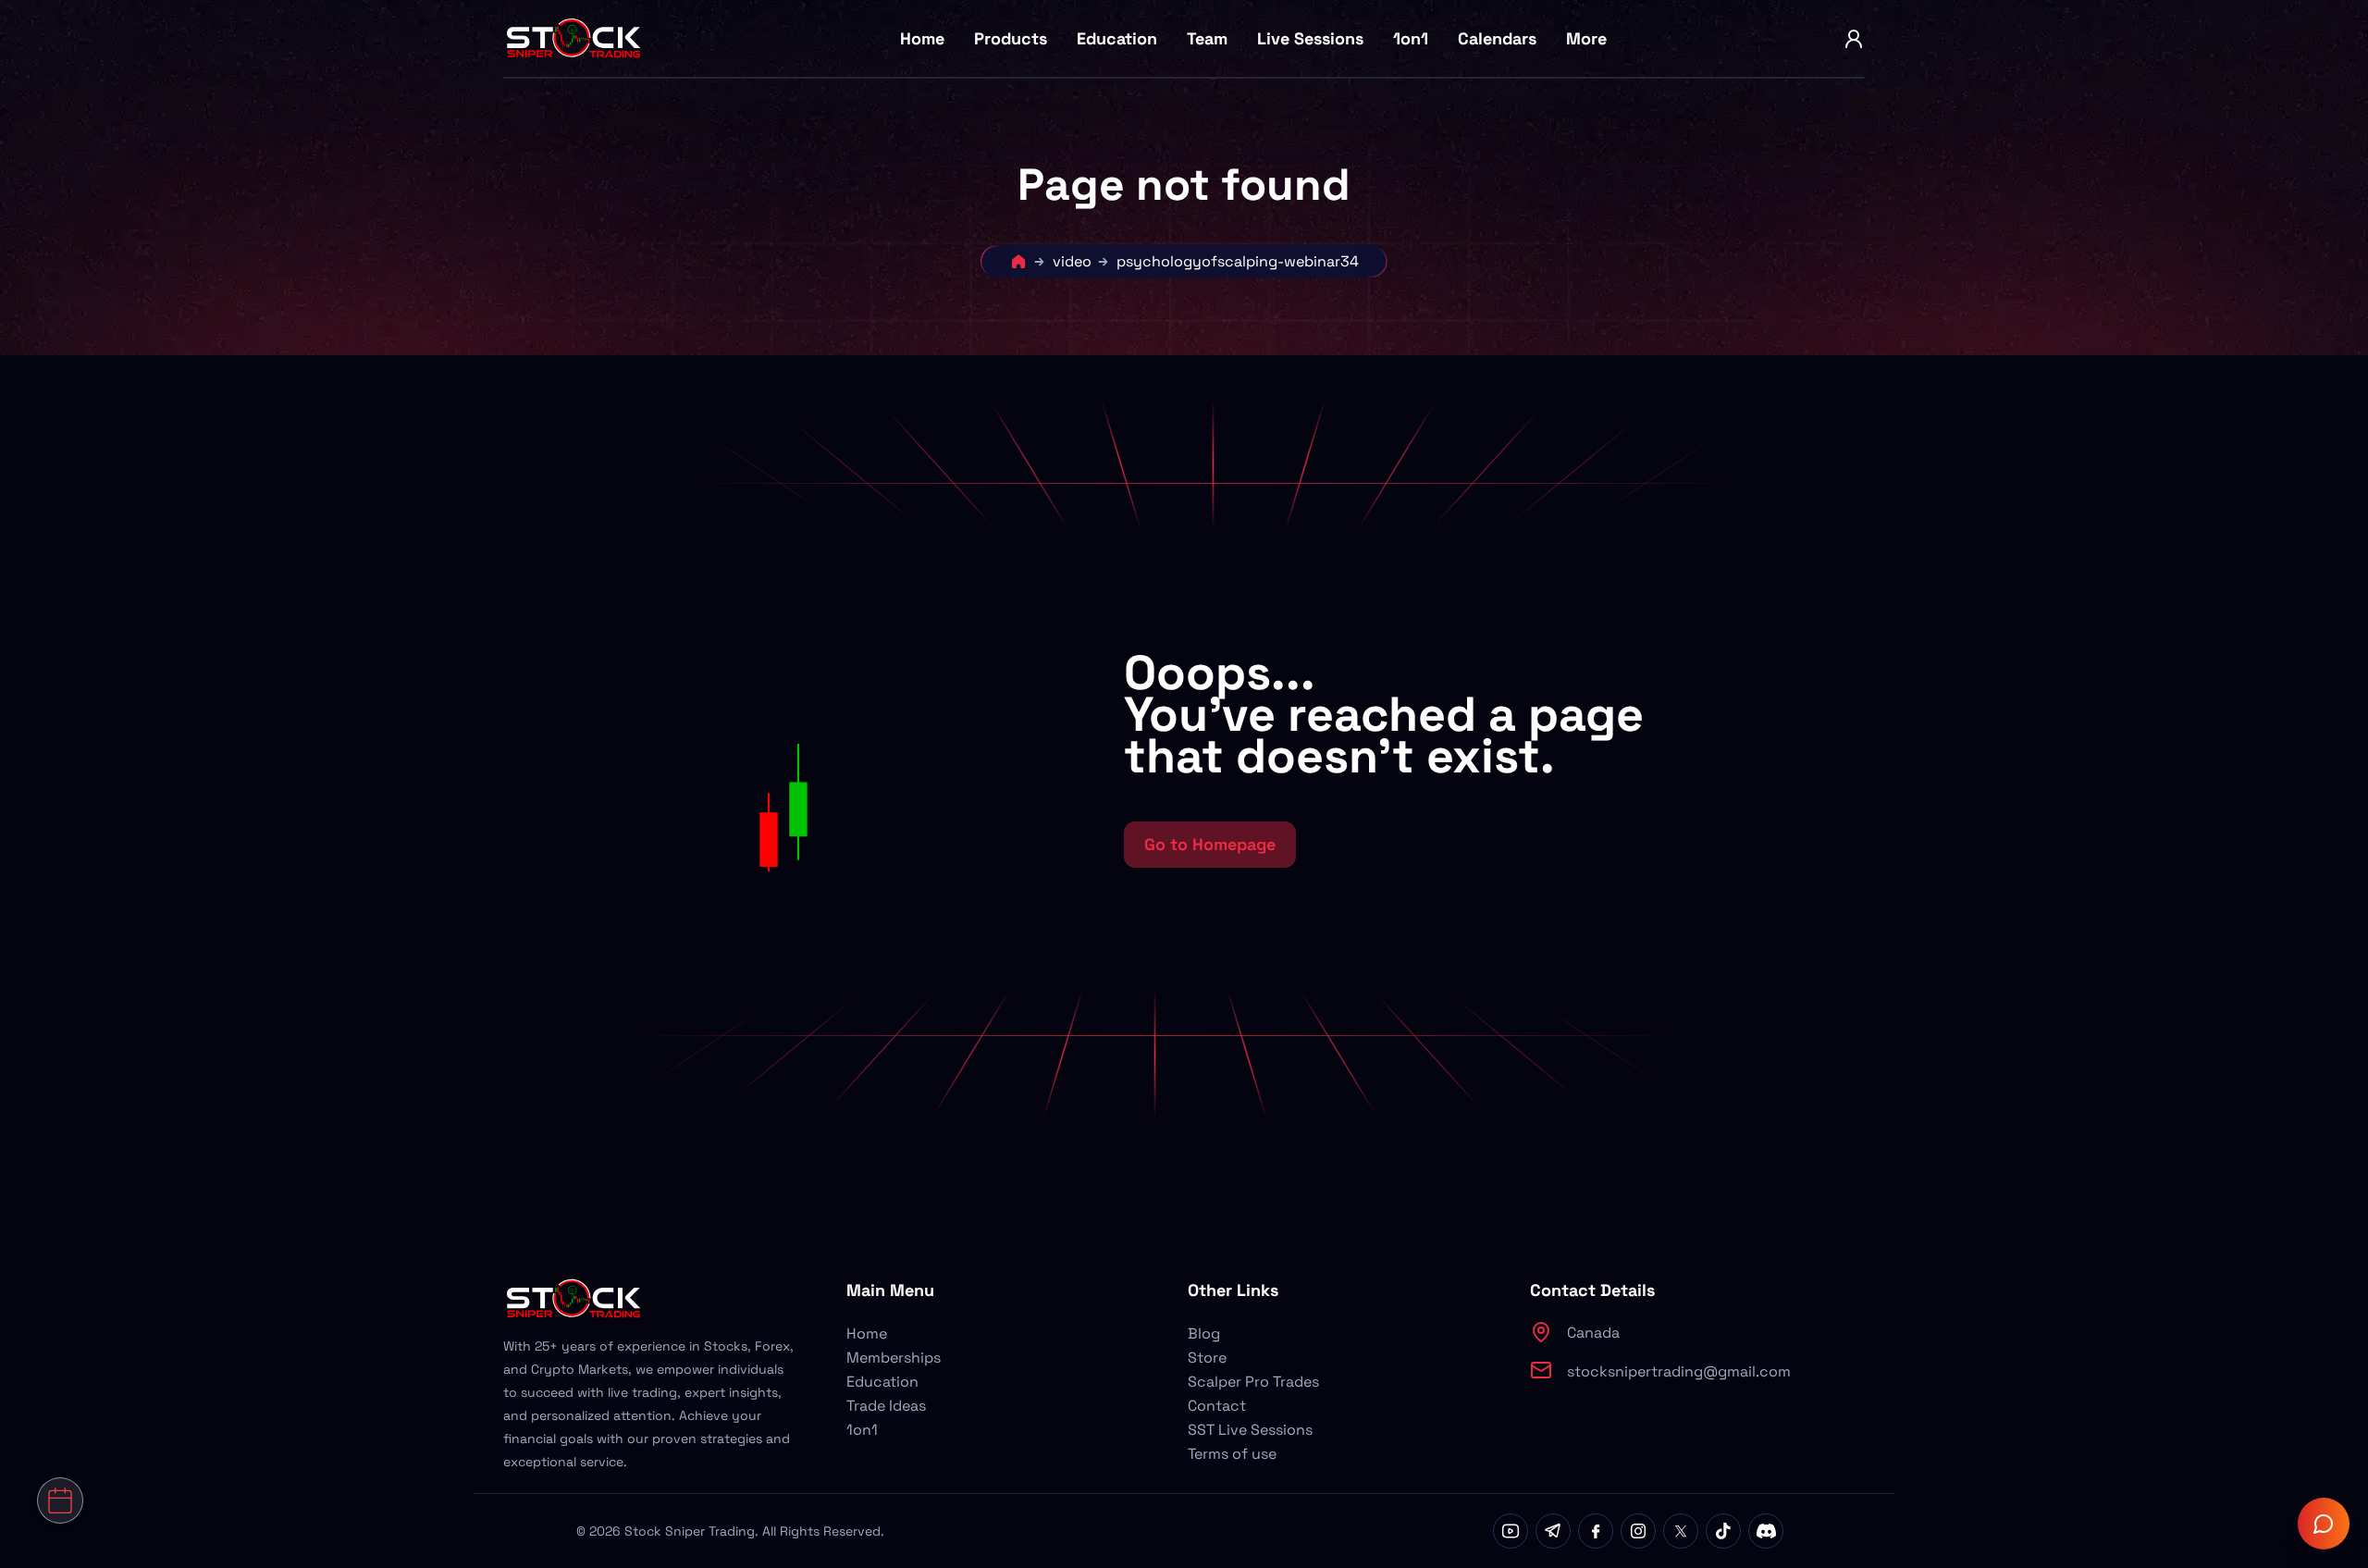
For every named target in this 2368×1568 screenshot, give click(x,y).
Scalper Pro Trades (1253, 1382)
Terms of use (1232, 1454)
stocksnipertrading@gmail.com (1679, 1371)
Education (1117, 38)
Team (1207, 38)
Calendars (1497, 38)
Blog (1204, 1333)
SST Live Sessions (1250, 1430)
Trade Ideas (886, 1406)
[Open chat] (2324, 1524)
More (1586, 38)
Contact (1217, 1406)
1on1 (1411, 38)
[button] (909, 759)
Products (1011, 38)
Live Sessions (1310, 38)
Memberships (894, 1358)
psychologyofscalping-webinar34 (1238, 261)
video (1072, 261)
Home (922, 38)
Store (1207, 1358)
